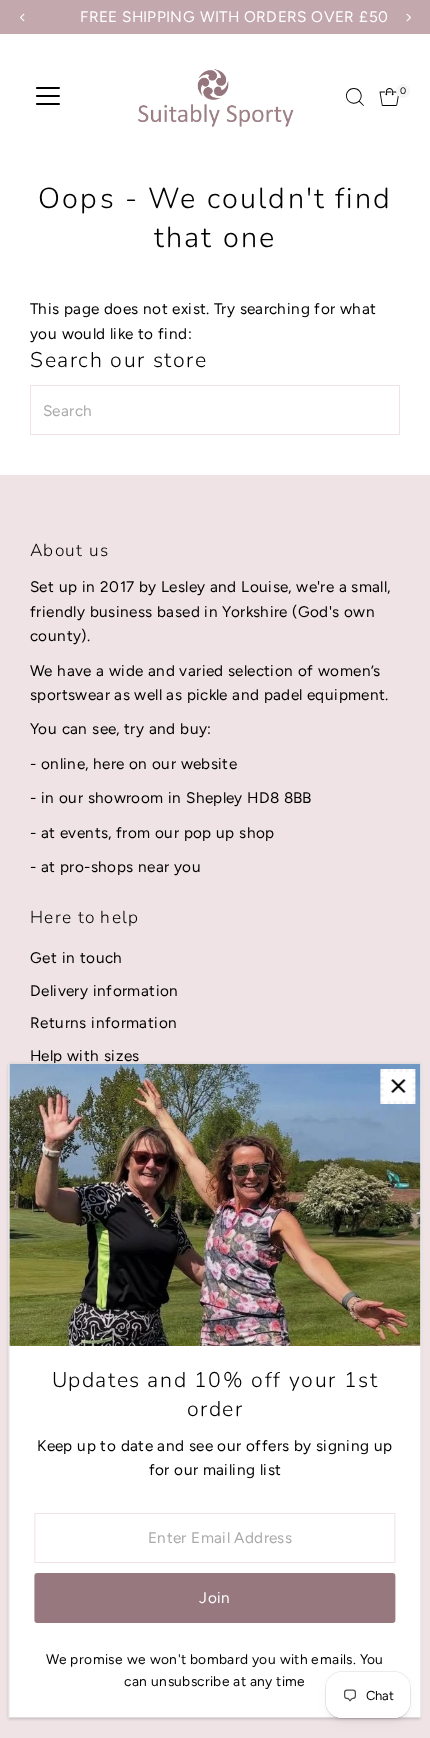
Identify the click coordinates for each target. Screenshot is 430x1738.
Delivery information (104, 990)
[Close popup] (397, 1086)
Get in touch (76, 957)
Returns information (103, 1022)
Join (215, 1597)
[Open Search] (355, 97)
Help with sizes (85, 1055)
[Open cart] (389, 97)
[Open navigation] (48, 97)
